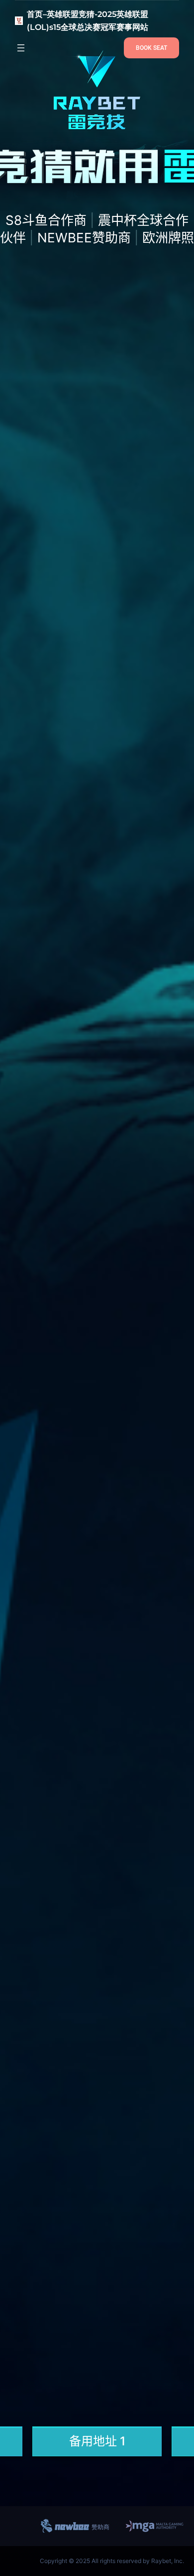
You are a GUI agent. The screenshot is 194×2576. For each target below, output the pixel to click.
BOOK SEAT (151, 48)
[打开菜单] (21, 48)
